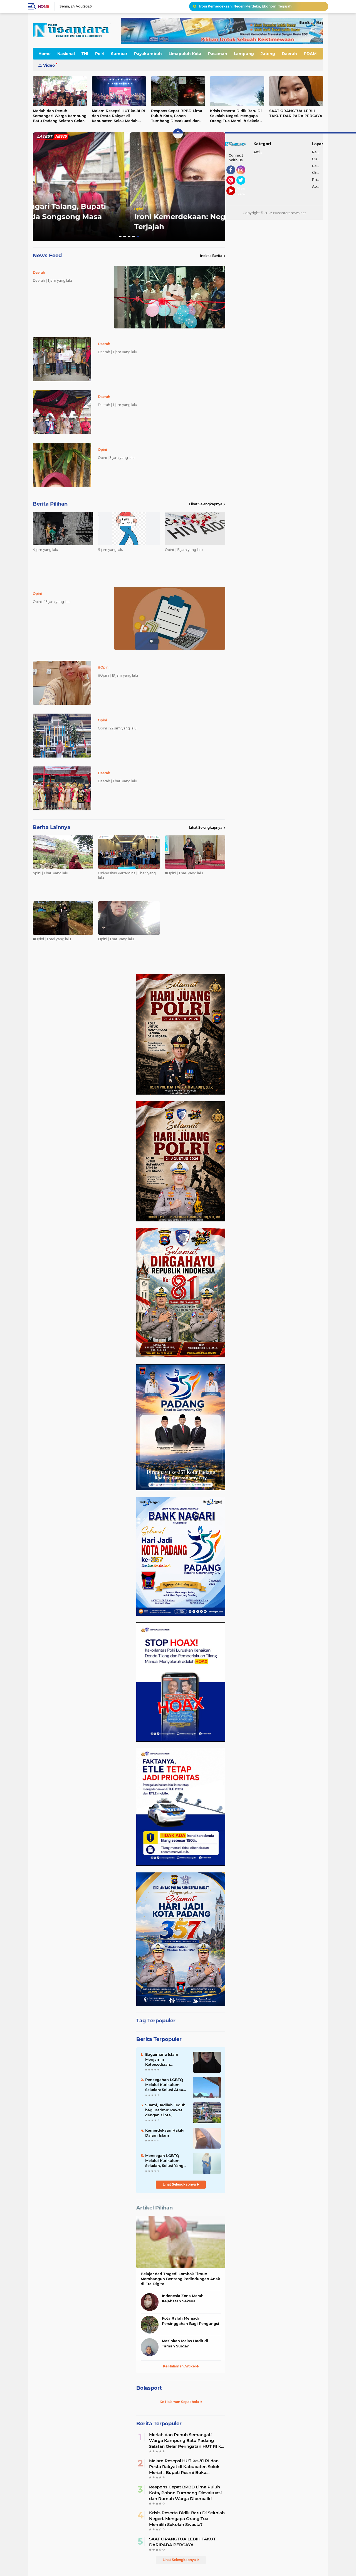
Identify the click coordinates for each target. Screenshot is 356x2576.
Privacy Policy (318, 180)
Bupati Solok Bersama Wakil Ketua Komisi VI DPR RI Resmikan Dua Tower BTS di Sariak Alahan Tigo (122, 216)
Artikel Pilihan (154, 2208)
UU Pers (318, 159)
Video (49, 65)
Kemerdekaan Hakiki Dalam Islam (165, 2133)
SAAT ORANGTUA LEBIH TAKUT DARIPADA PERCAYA (296, 113)
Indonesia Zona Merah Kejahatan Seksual (183, 2298)
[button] (120, 236)
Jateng (268, 54)
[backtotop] (178, 133)
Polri (100, 54)
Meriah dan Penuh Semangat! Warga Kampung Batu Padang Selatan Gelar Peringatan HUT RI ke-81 (60, 116)
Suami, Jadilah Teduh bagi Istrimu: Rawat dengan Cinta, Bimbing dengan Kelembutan (165, 2110)
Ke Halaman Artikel (180, 2366)
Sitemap (318, 173)
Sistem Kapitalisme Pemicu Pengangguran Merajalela (244, 6)
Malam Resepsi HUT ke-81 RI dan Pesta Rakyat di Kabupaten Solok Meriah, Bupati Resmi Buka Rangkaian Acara (118, 116)
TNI (85, 54)
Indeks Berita (211, 256)
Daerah (289, 54)
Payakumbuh (148, 54)
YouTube (235, 198)
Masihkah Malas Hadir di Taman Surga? (185, 2343)
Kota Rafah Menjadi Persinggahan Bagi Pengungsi (191, 2321)
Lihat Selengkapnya (206, 504)
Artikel (259, 152)
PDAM (310, 54)
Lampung (244, 54)
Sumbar (119, 54)
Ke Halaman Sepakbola (180, 2402)
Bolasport (149, 2388)
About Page (242, 192)
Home (44, 6)
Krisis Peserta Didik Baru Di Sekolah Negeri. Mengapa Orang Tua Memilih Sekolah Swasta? (236, 116)
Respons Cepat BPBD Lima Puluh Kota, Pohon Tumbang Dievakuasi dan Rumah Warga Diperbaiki (177, 116)
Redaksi (318, 152)
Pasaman (218, 54)
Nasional (66, 54)
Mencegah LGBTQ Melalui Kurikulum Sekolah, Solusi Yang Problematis (164, 2161)
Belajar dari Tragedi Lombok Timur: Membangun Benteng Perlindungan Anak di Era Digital (180, 2279)
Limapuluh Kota (185, 54)
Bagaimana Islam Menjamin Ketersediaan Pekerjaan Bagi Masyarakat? (162, 2060)
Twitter (243, 187)
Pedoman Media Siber (318, 166)
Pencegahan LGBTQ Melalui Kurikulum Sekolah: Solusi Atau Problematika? (164, 2085)
